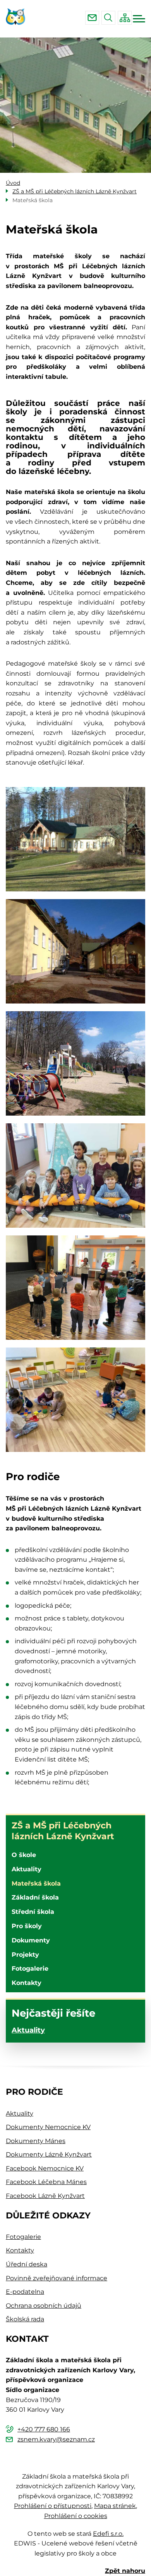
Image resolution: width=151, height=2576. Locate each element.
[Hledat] (108, 18)
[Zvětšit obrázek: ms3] (75, 951)
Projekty (25, 1955)
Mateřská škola (36, 1883)
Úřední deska (27, 2264)
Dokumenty (31, 1940)
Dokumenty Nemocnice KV (48, 2127)
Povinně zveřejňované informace (57, 2278)
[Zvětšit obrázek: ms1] (75, 839)
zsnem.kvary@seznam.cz (92, 18)
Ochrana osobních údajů (44, 2306)
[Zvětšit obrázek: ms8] (75, 1288)
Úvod (13, 183)
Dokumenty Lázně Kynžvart (49, 2154)
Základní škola (35, 1897)
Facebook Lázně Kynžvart (45, 2196)
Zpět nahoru (125, 2571)
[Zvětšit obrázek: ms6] (75, 1063)
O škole (24, 1855)
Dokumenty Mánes (36, 2141)
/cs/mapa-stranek (125, 18)
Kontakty (27, 1983)
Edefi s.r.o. (108, 2534)
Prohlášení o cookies (76, 2516)
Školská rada (25, 2319)
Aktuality (27, 1869)
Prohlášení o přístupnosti (53, 2506)
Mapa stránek (115, 2506)
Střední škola (33, 1912)
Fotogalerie (30, 1969)
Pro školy (27, 1926)
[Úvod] (18, 17)
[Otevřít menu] (139, 19)
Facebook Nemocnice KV (45, 2168)
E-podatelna (25, 2292)
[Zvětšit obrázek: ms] (75, 1176)
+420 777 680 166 (44, 2429)
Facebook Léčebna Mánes (46, 2182)
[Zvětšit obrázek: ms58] (75, 1400)
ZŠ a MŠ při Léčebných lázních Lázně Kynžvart (63, 1831)
